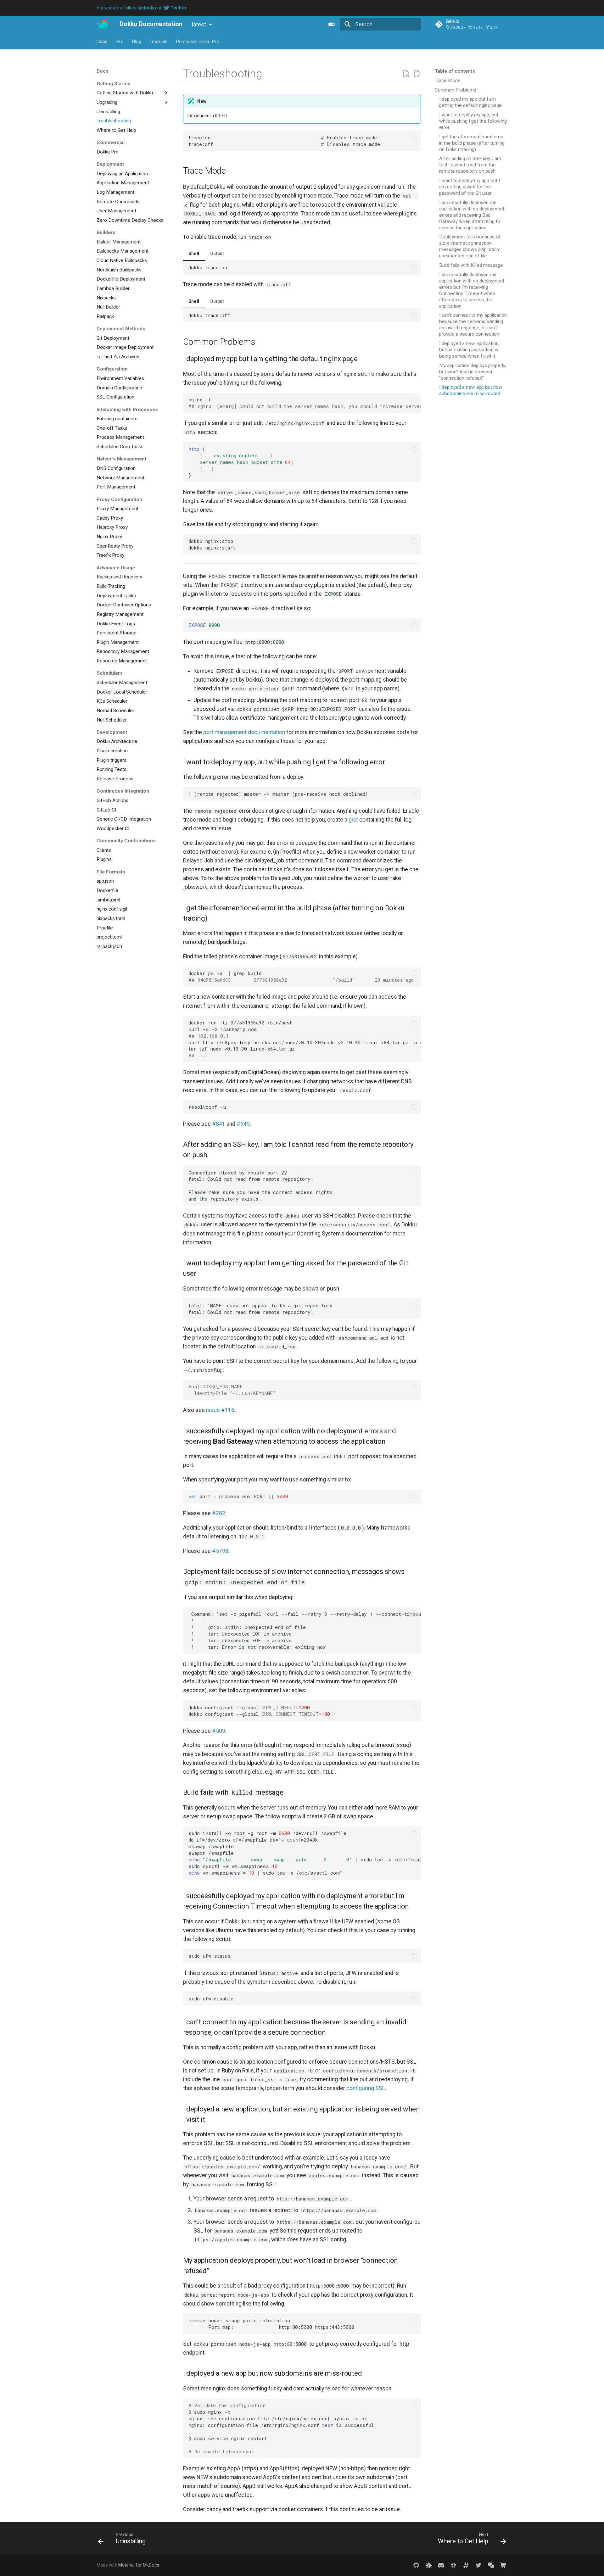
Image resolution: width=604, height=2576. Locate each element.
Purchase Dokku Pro (198, 41)
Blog (137, 41)
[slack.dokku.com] (453, 2565)
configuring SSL (366, 2088)
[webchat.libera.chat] (466, 2565)
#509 (219, 1731)
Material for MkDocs (139, 2565)
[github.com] (416, 2565)
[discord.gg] (441, 2565)
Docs (102, 41)
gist (353, 820)
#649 (243, 1124)
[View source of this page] (406, 74)
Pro (120, 41)
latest (199, 25)
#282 (219, 1513)
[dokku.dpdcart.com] (503, 2565)
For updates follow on (142, 8)
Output (217, 254)
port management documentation (244, 732)
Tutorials (159, 41)
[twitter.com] (478, 2565)
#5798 (220, 1551)
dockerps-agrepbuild (305, 976)
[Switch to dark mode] (332, 24)
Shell (194, 254)
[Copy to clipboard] (414, 137)
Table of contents (455, 71)
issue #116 (220, 1410)
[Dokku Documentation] (102, 24)
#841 (219, 1124)
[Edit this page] (417, 74)
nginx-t (305, 403)
